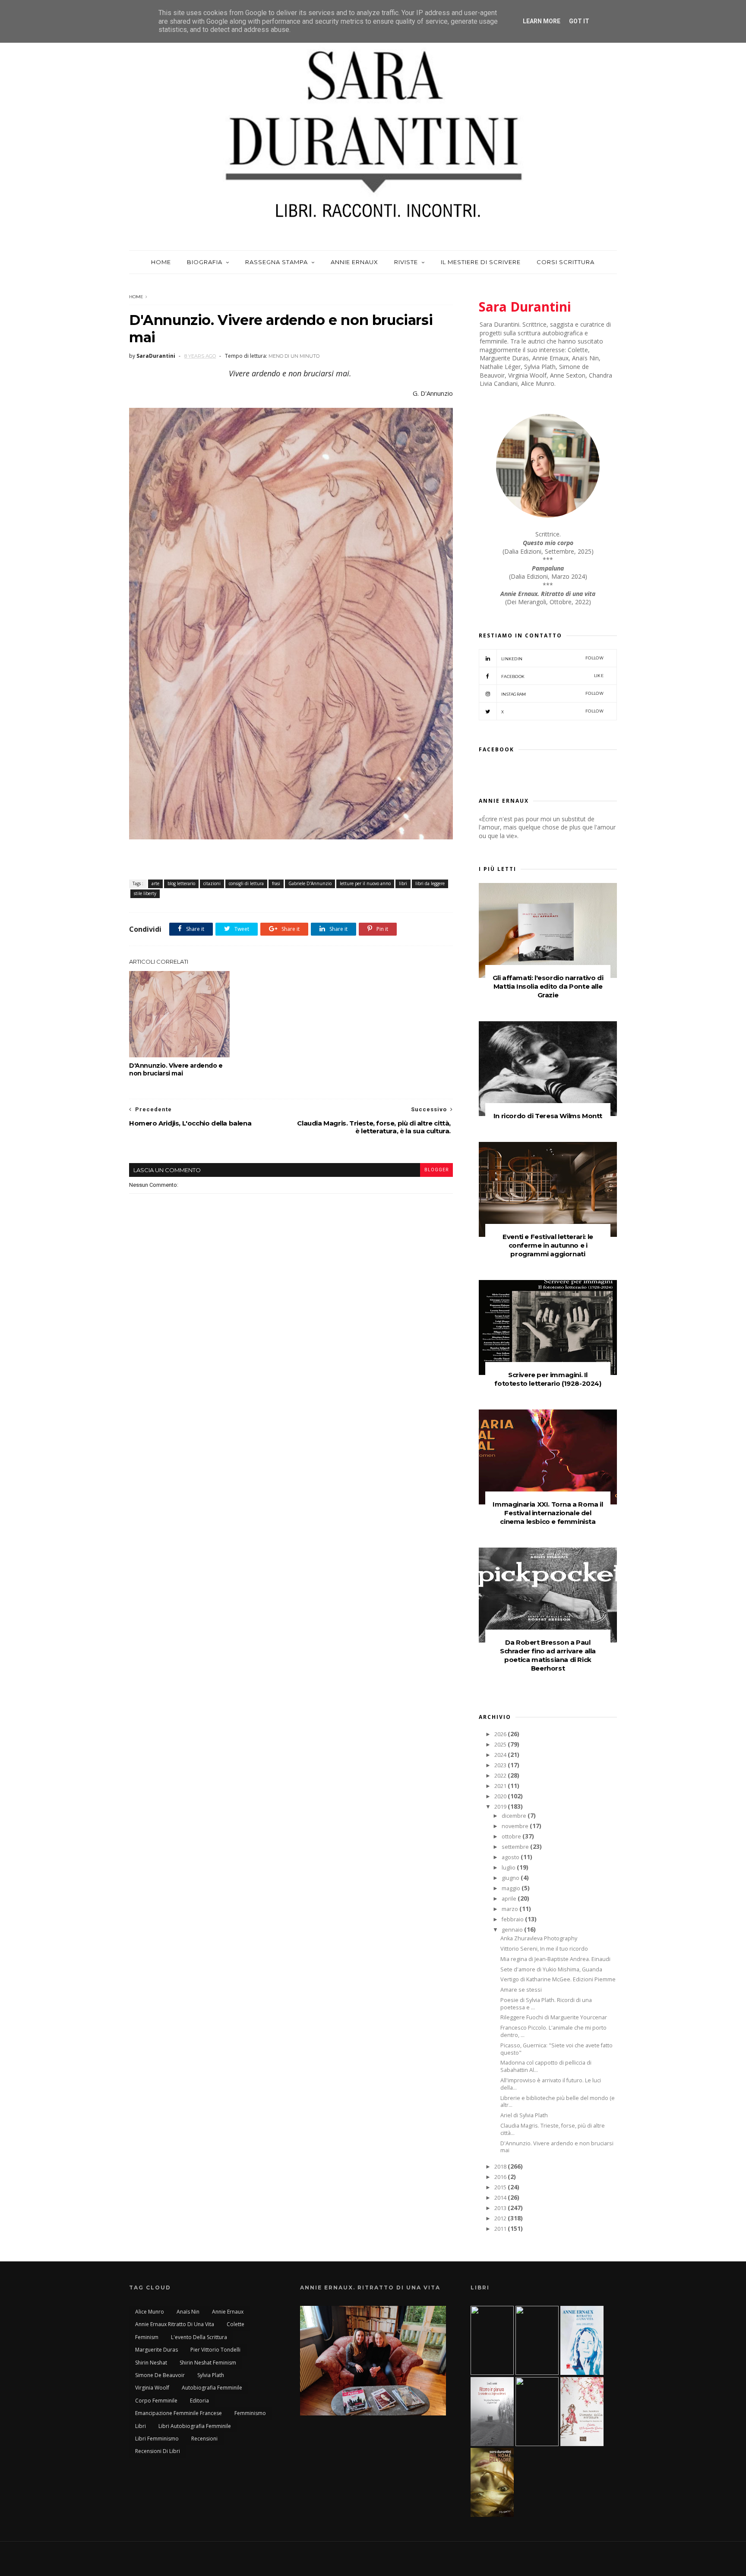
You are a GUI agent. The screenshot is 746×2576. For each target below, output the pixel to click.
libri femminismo (157, 2439)
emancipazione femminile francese (179, 2413)
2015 (501, 2187)
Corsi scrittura (566, 262)
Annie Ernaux (354, 262)
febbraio (513, 1919)
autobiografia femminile (212, 2388)
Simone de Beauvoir (160, 2375)
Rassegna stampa (277, 262)
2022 (501, 1776)
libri (403, 883)
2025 (501, 1745)
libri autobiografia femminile (195, 2426)
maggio (512, 1888)
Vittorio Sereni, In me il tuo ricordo (544, 1949)
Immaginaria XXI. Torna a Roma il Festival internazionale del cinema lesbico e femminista (548, 1513)
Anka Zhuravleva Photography (539, 1938)
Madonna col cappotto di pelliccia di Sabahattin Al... (546, 2066)
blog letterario (181, 883)
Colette (235, 2324)
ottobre (512, 1837)
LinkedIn (552, 658)
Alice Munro (150, 2312)
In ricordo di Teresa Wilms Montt (548, 1116)
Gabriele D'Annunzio (310, 883)
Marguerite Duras (156, 2350)
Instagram (552, 694)
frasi (276, 883)
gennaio (513, 1930)
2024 (501, 1755)
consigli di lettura (246, 883)
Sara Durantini (525, 307)
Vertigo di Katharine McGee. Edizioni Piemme (558, 1979)
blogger (436, 1170)
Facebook (552, 676)
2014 (501, 2198)
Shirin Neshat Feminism (208, 2363)
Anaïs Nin (188, 2312)
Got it (579, 21)
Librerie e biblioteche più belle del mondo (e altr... (558, 2102)
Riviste (406, 262)
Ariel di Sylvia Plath (524, 2115)
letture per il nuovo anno (365, 883)
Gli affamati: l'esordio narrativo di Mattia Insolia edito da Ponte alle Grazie (548, 986)
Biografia (205, 262)
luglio (509, 1868)
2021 (501, 1786)
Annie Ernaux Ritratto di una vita (175, 2324)
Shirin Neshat (151, 2363)
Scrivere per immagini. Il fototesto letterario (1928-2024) (548, 1379)
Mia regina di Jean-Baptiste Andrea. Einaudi (555, 1959)
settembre (516, 1847)
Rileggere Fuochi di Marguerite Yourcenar (554, 2017)
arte (155, 883)
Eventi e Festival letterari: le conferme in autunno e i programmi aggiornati (548, 1245)
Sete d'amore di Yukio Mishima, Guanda (551, 1969)
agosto (511, 1857)
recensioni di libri (158, 2451)
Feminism (147, 2337)
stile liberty (145, 893)
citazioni (212, 883)
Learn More (542, 21)
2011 (501, 2229)
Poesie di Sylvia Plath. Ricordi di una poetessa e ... (546, 2004)
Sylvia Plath (211, 2375)
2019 (501, 1807)
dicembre (515, 1816)
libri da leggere (430, 883)
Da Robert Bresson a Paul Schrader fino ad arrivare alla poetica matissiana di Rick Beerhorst (548, 1655)
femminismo (250, 2413)
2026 (501, 1734)
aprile (510, 1899)
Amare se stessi (521, 1990)
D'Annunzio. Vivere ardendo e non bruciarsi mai (176, 1069)
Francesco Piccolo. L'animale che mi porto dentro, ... (553, 2031)
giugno (511, 1878)
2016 (501, 2177)
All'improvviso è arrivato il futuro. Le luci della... (551, 2084)
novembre (516, 1826)
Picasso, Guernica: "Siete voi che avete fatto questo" (556, 2049)
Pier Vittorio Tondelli (215, 2350)
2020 (501, 1796)
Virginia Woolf (152, 2388)
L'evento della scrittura (199, 2337)
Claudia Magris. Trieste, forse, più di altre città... (553, 2129)
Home (161, 262)
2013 (501, 2208)
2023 (501, 1765)
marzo (511, 1909)
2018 (501, 2167)
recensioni (204, 2439)
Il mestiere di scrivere (481, 262)
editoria (199, 2401)
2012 (501, 2218)
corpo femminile (156, 2401)
